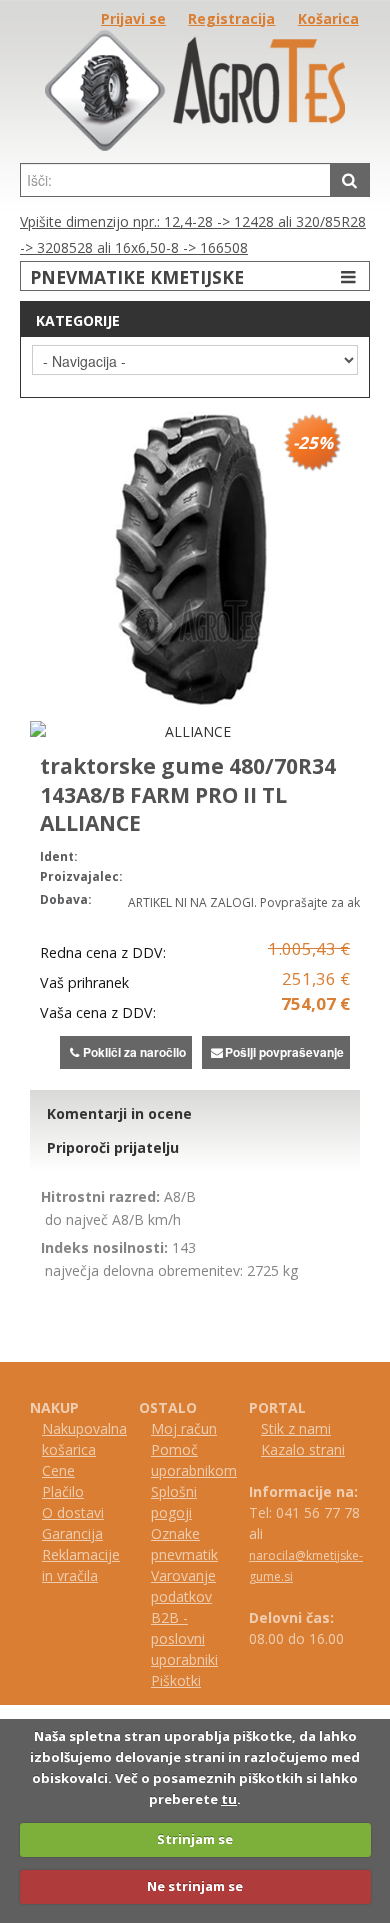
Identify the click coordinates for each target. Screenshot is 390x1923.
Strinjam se (195, 1839)
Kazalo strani (303, 1449)
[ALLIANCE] (190, 731)
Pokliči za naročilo (134, 1052)
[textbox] (175, 180)
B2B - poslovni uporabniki (184, 1638)
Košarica (328, 18)
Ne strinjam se (195, 1886)
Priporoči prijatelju (113, 1147)
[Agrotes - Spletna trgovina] (195, 145)
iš (165, 1680)
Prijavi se (133, 18)
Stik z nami (296, 1428)
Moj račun (184, 1428)
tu (229, 1799)
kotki (185, 1680)
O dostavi (73, 1512)
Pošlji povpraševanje (284, 1052)
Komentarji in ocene (119, 1113)
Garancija (72, 1533)
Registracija (231, 18)
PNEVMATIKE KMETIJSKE (137, 277)
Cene (58, 1470)
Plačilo (63, 1491)
